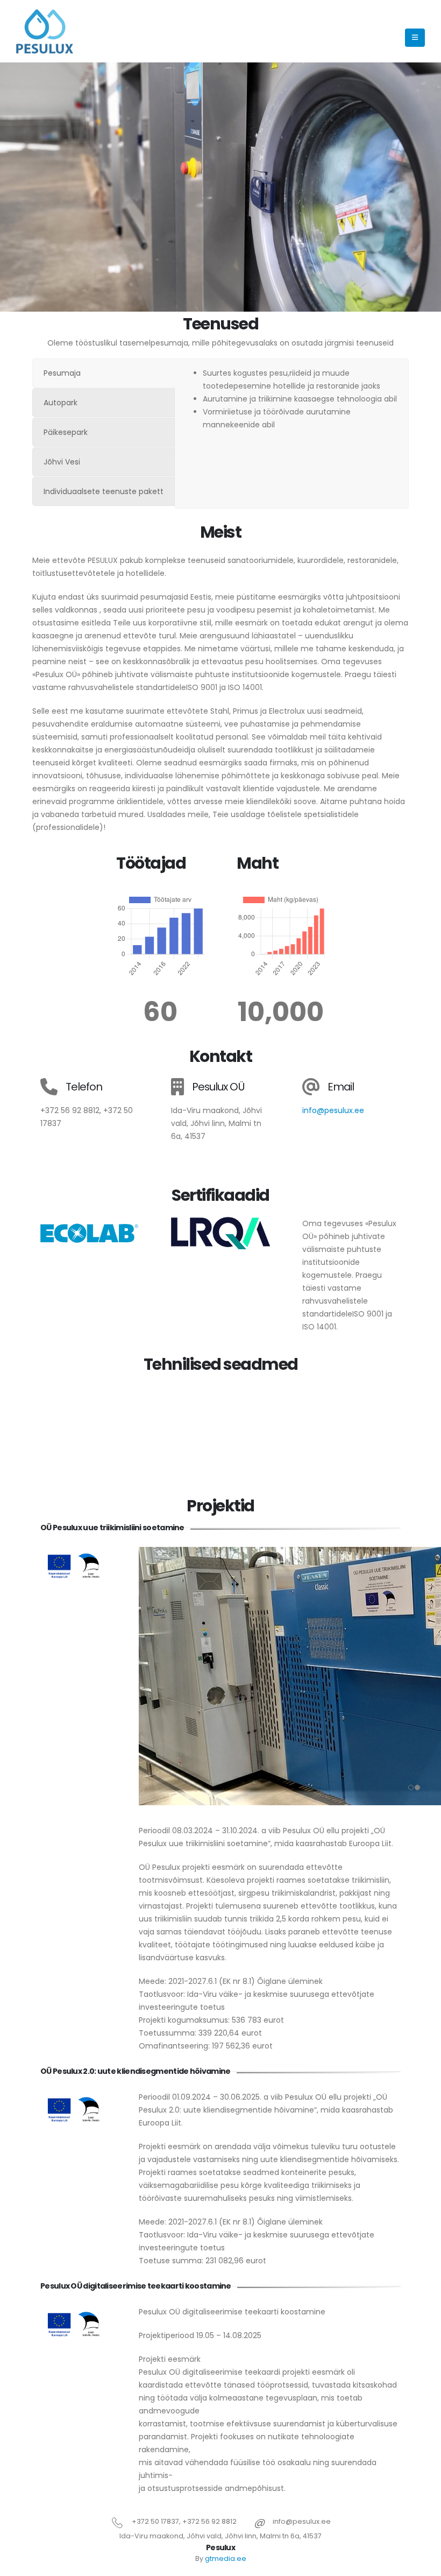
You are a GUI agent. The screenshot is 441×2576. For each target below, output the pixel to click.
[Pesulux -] (46, 31)
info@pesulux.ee (333, 1110)
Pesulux (220, 2547)
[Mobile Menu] (415, 38)
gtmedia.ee (226, 2559)
